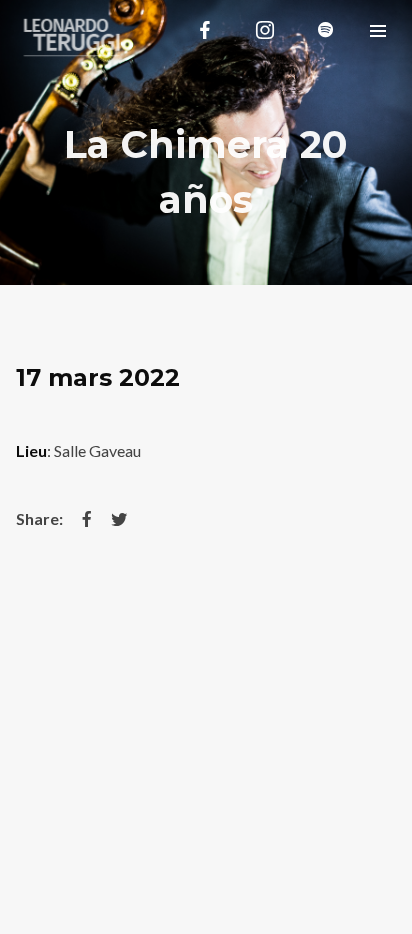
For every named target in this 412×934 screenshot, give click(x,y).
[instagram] (265, 30)
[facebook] (205, 30)
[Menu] (378, 30)
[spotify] (325, 30)
